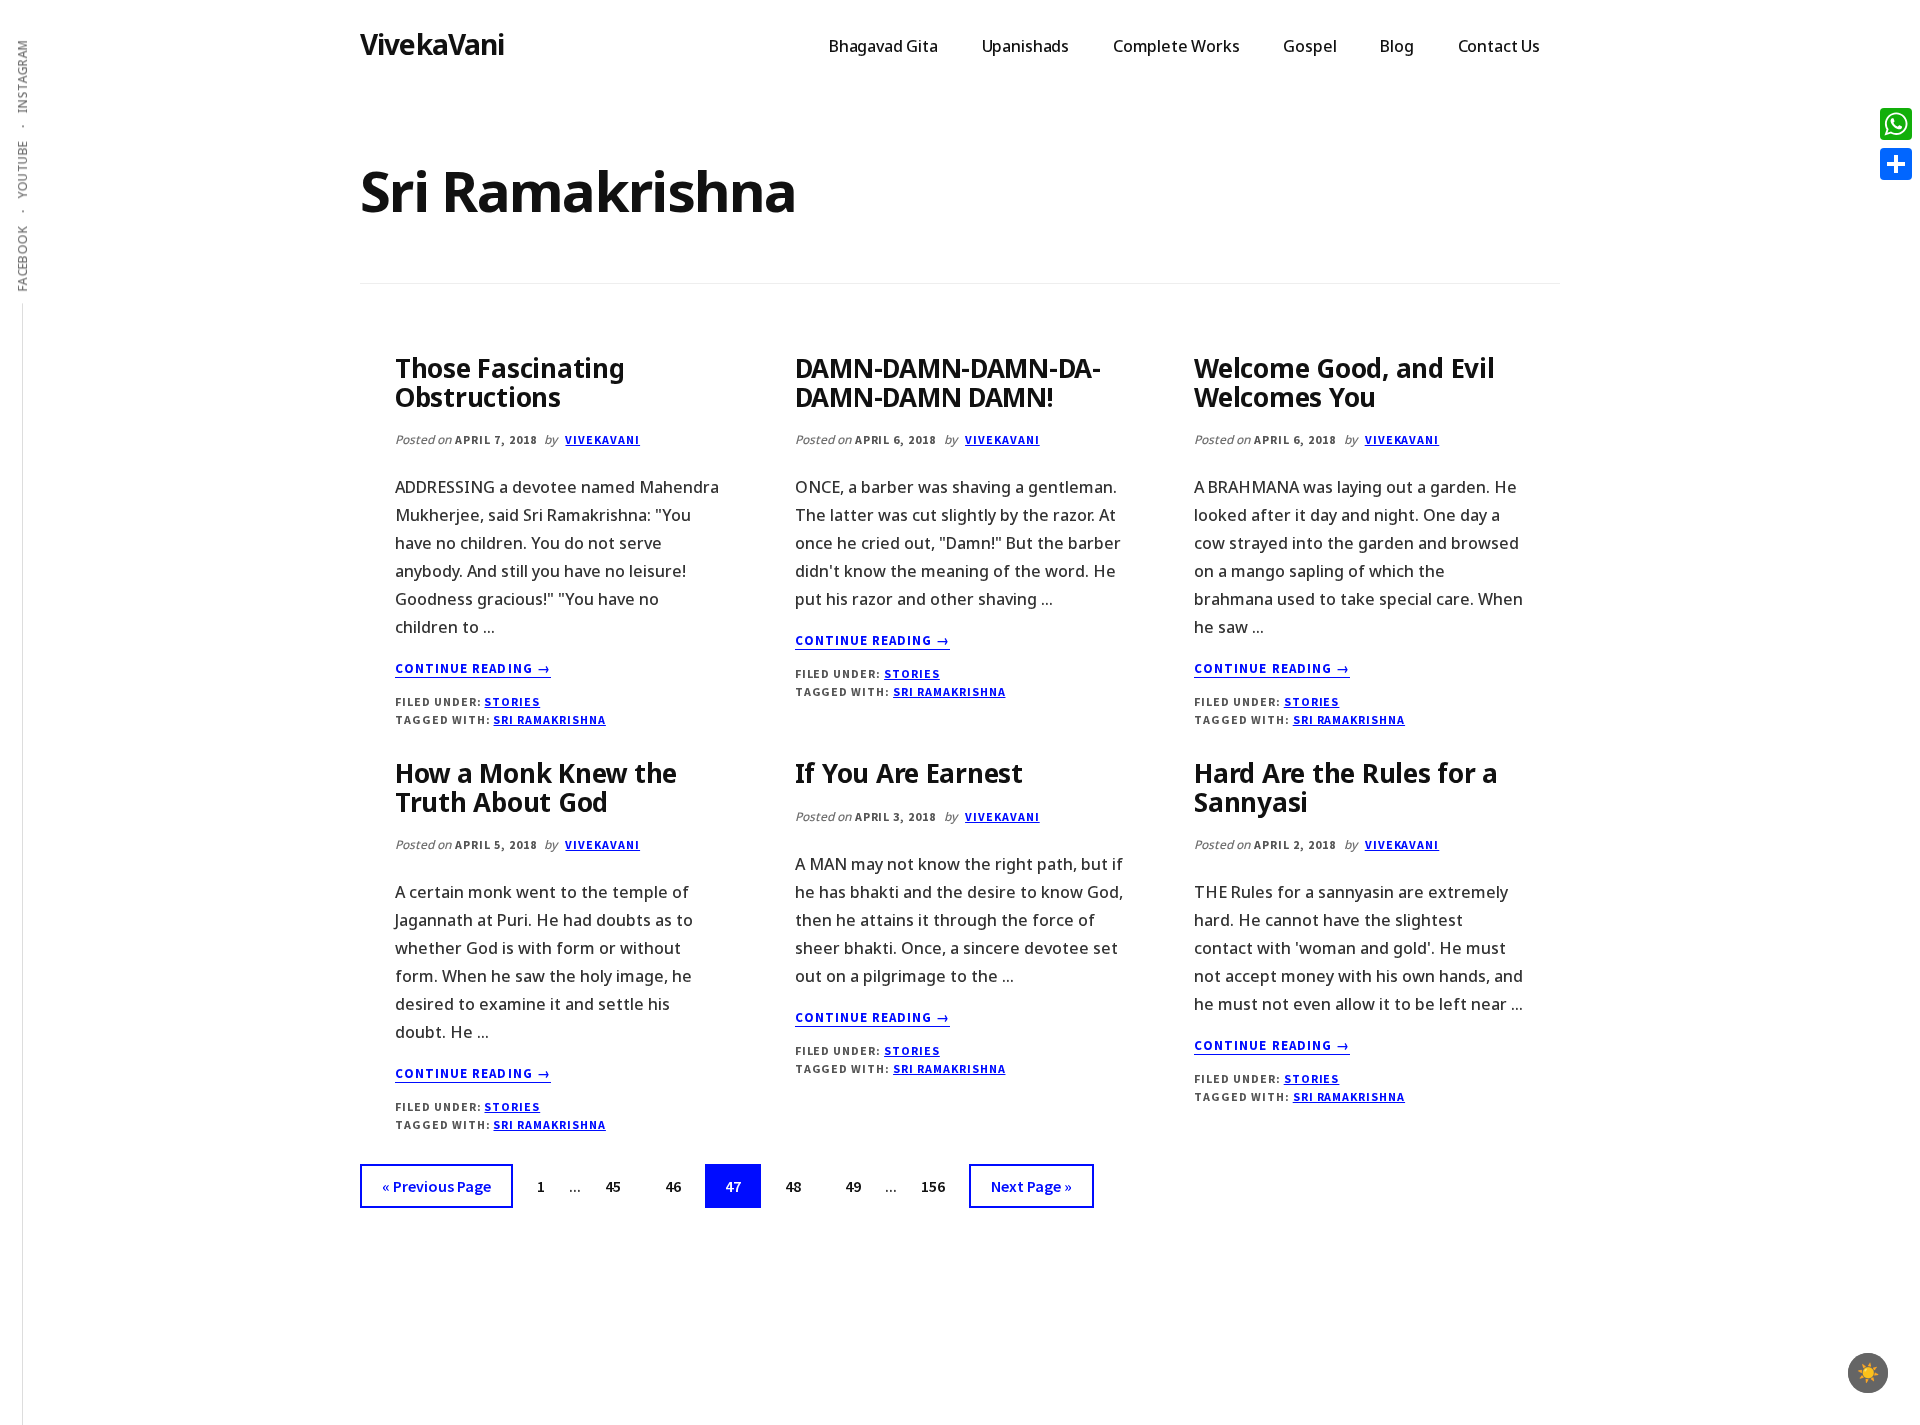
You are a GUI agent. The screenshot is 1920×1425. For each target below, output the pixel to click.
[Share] (1896, 164)
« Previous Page (436, 1191)
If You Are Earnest (909, 773)
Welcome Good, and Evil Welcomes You (1344, 382)
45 (621, 1185)
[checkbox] (1868, 1373)
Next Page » (1031, 1191)
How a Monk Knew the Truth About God (536, 787)
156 (937, 1185)
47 (741, 1185)
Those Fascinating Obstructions (510, 382)
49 (861, 1185)
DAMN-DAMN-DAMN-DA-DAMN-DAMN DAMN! (948, 382)
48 (801, 1185)
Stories (512, 701)
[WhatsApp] (1896, 124)
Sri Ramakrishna (549, 719)
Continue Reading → (473, 669)
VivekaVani (432, 44)
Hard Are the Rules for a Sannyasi (1346, 787)
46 (681, 1185)
